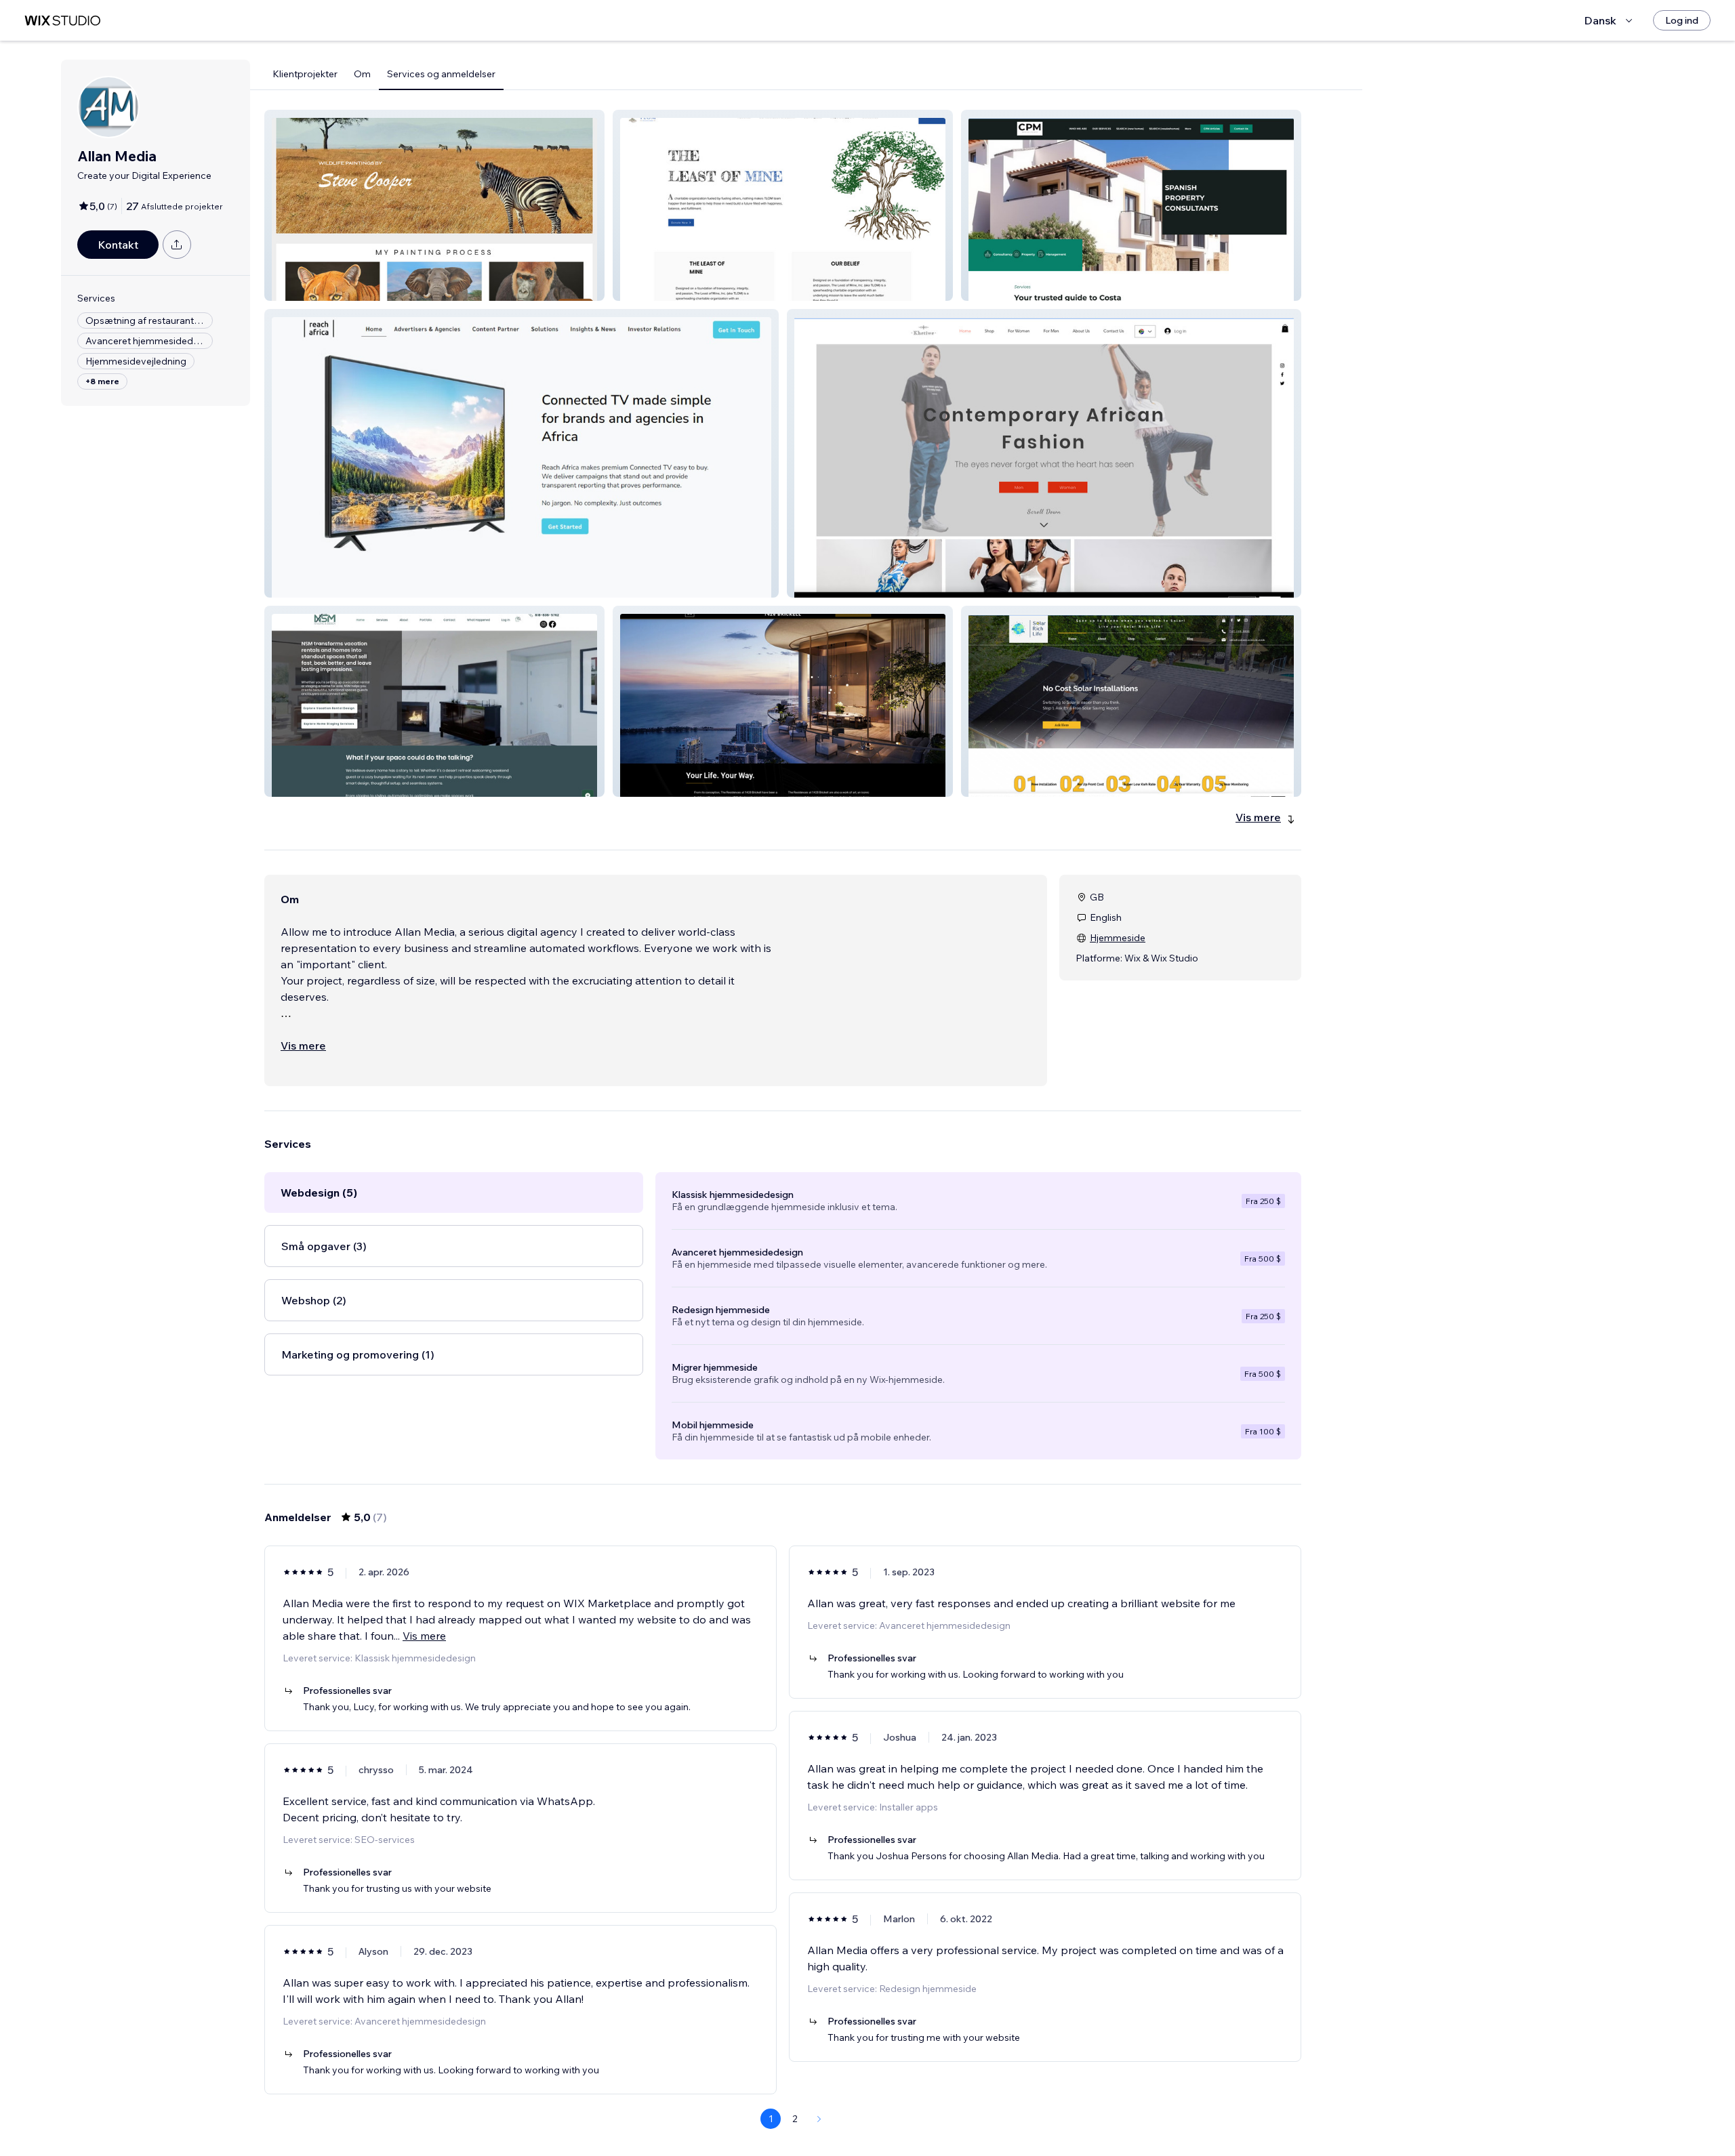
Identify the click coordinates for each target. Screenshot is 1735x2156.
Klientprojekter (305, 74)
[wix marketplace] (62, 21)
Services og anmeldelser (441, 74)
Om (362, 74)
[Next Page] (819, 2119)
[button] (434, 205)
